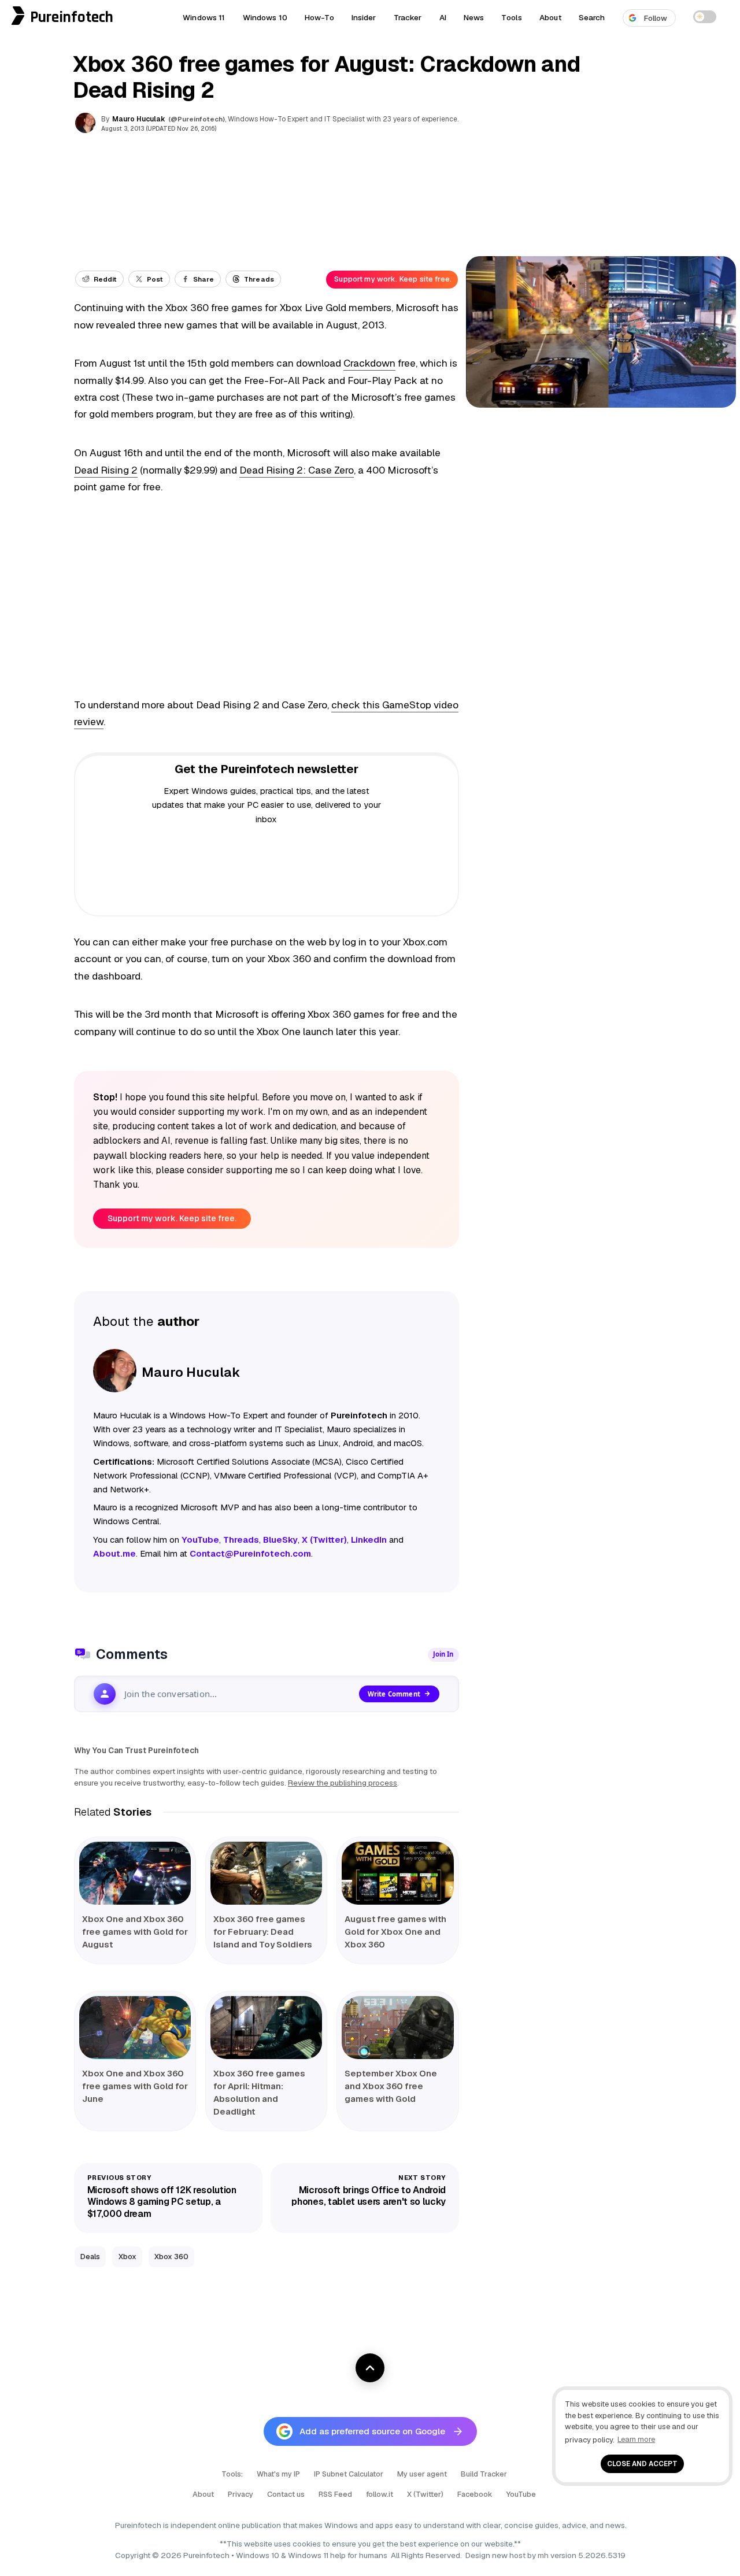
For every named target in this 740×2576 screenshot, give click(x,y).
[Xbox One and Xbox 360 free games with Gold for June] (135, 2028)
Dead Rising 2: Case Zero (297, 470)
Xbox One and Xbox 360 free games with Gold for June (135, 2086)
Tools (512, 17)
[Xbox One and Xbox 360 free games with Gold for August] (135, 1873)
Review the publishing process (343, 1783)
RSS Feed (335, 2494)
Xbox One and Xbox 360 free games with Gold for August (135, 1932)
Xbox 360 (171, 2257)
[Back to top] (370, 2368)
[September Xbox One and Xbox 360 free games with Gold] (397, 2028)
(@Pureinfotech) (197, 119)
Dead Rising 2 (106, 470)
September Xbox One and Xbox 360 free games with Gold (391, 2086)
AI (443, 17)
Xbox (127, 2257)
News (474, 17)
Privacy (240, 2494)
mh (543, 2555)
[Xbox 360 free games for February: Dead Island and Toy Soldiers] (266, 1873)
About (550, 17)
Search (592, 17)
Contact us (286, 2494)
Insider (364, 17)
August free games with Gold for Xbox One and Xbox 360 (395, 1932)
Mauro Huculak (139, 119)
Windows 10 (265, 17)
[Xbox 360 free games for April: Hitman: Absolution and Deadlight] (266, 2028)
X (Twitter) (425, 2494)
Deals (90, 2257)
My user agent (422, 2474)
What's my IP (278, 2474)
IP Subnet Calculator (349, 2474)
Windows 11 (204, 17)
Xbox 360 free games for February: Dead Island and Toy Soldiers (263, 1932)
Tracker (408, 17)
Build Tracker (484, 2474)
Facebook (475, 2494)
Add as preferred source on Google (372, 2431)
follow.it (380, 2494)
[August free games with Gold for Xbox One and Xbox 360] (397, 1873)
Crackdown (369, 363)
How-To (319, 17)
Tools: (232, 2474)
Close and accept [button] (642, 2464)
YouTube (521, 2494)
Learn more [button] (636, 2439)
